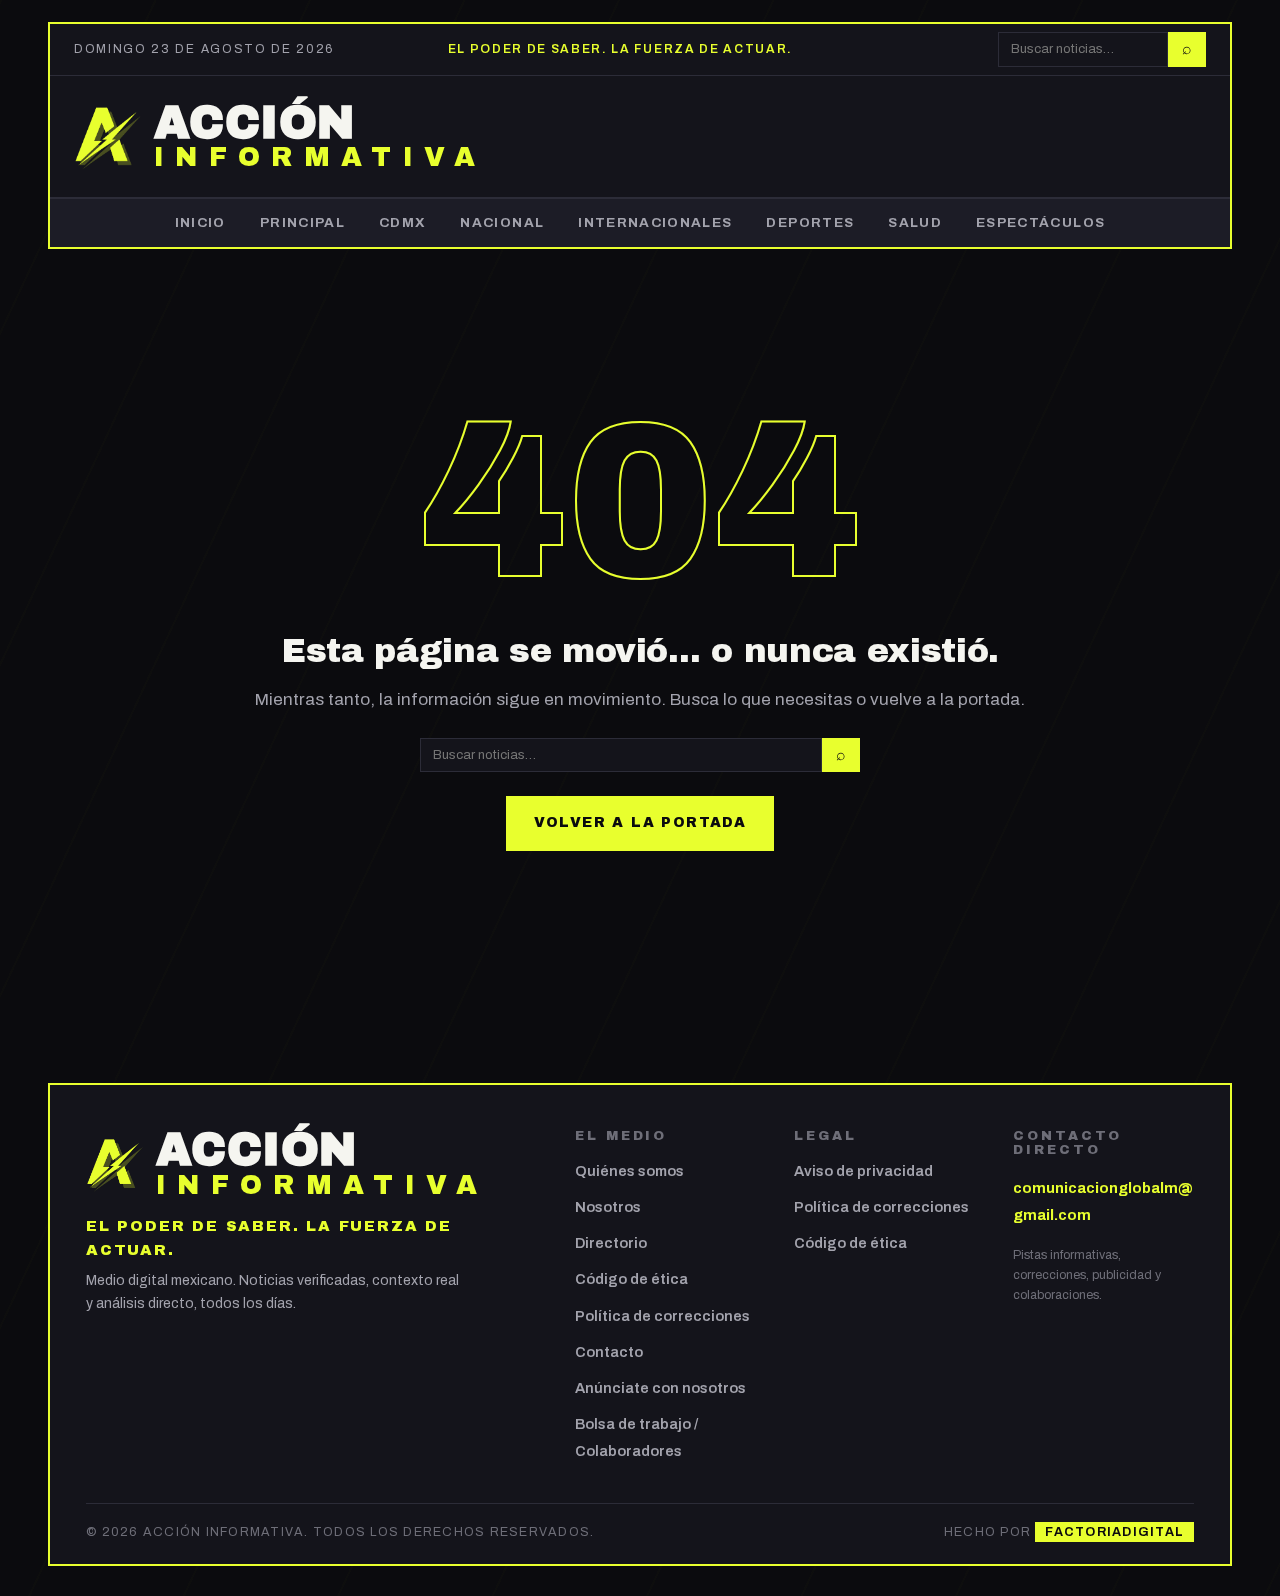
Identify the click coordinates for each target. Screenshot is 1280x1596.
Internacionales (655, 222)
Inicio (200, 222)
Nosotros (608, 1207)
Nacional (502, 222)
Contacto (609, 1352)
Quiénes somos (629, 1171)
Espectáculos (1040, 222)
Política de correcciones (662, 1316)
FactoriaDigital (1114, 1532)
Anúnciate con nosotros (660, 1388)
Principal (302, 222)
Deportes (810, 222)
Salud (915, 222)
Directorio (611, 1243)
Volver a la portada (640, 822)
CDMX (402, 222)
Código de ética (631, 1279)
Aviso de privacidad (863, 1171)
